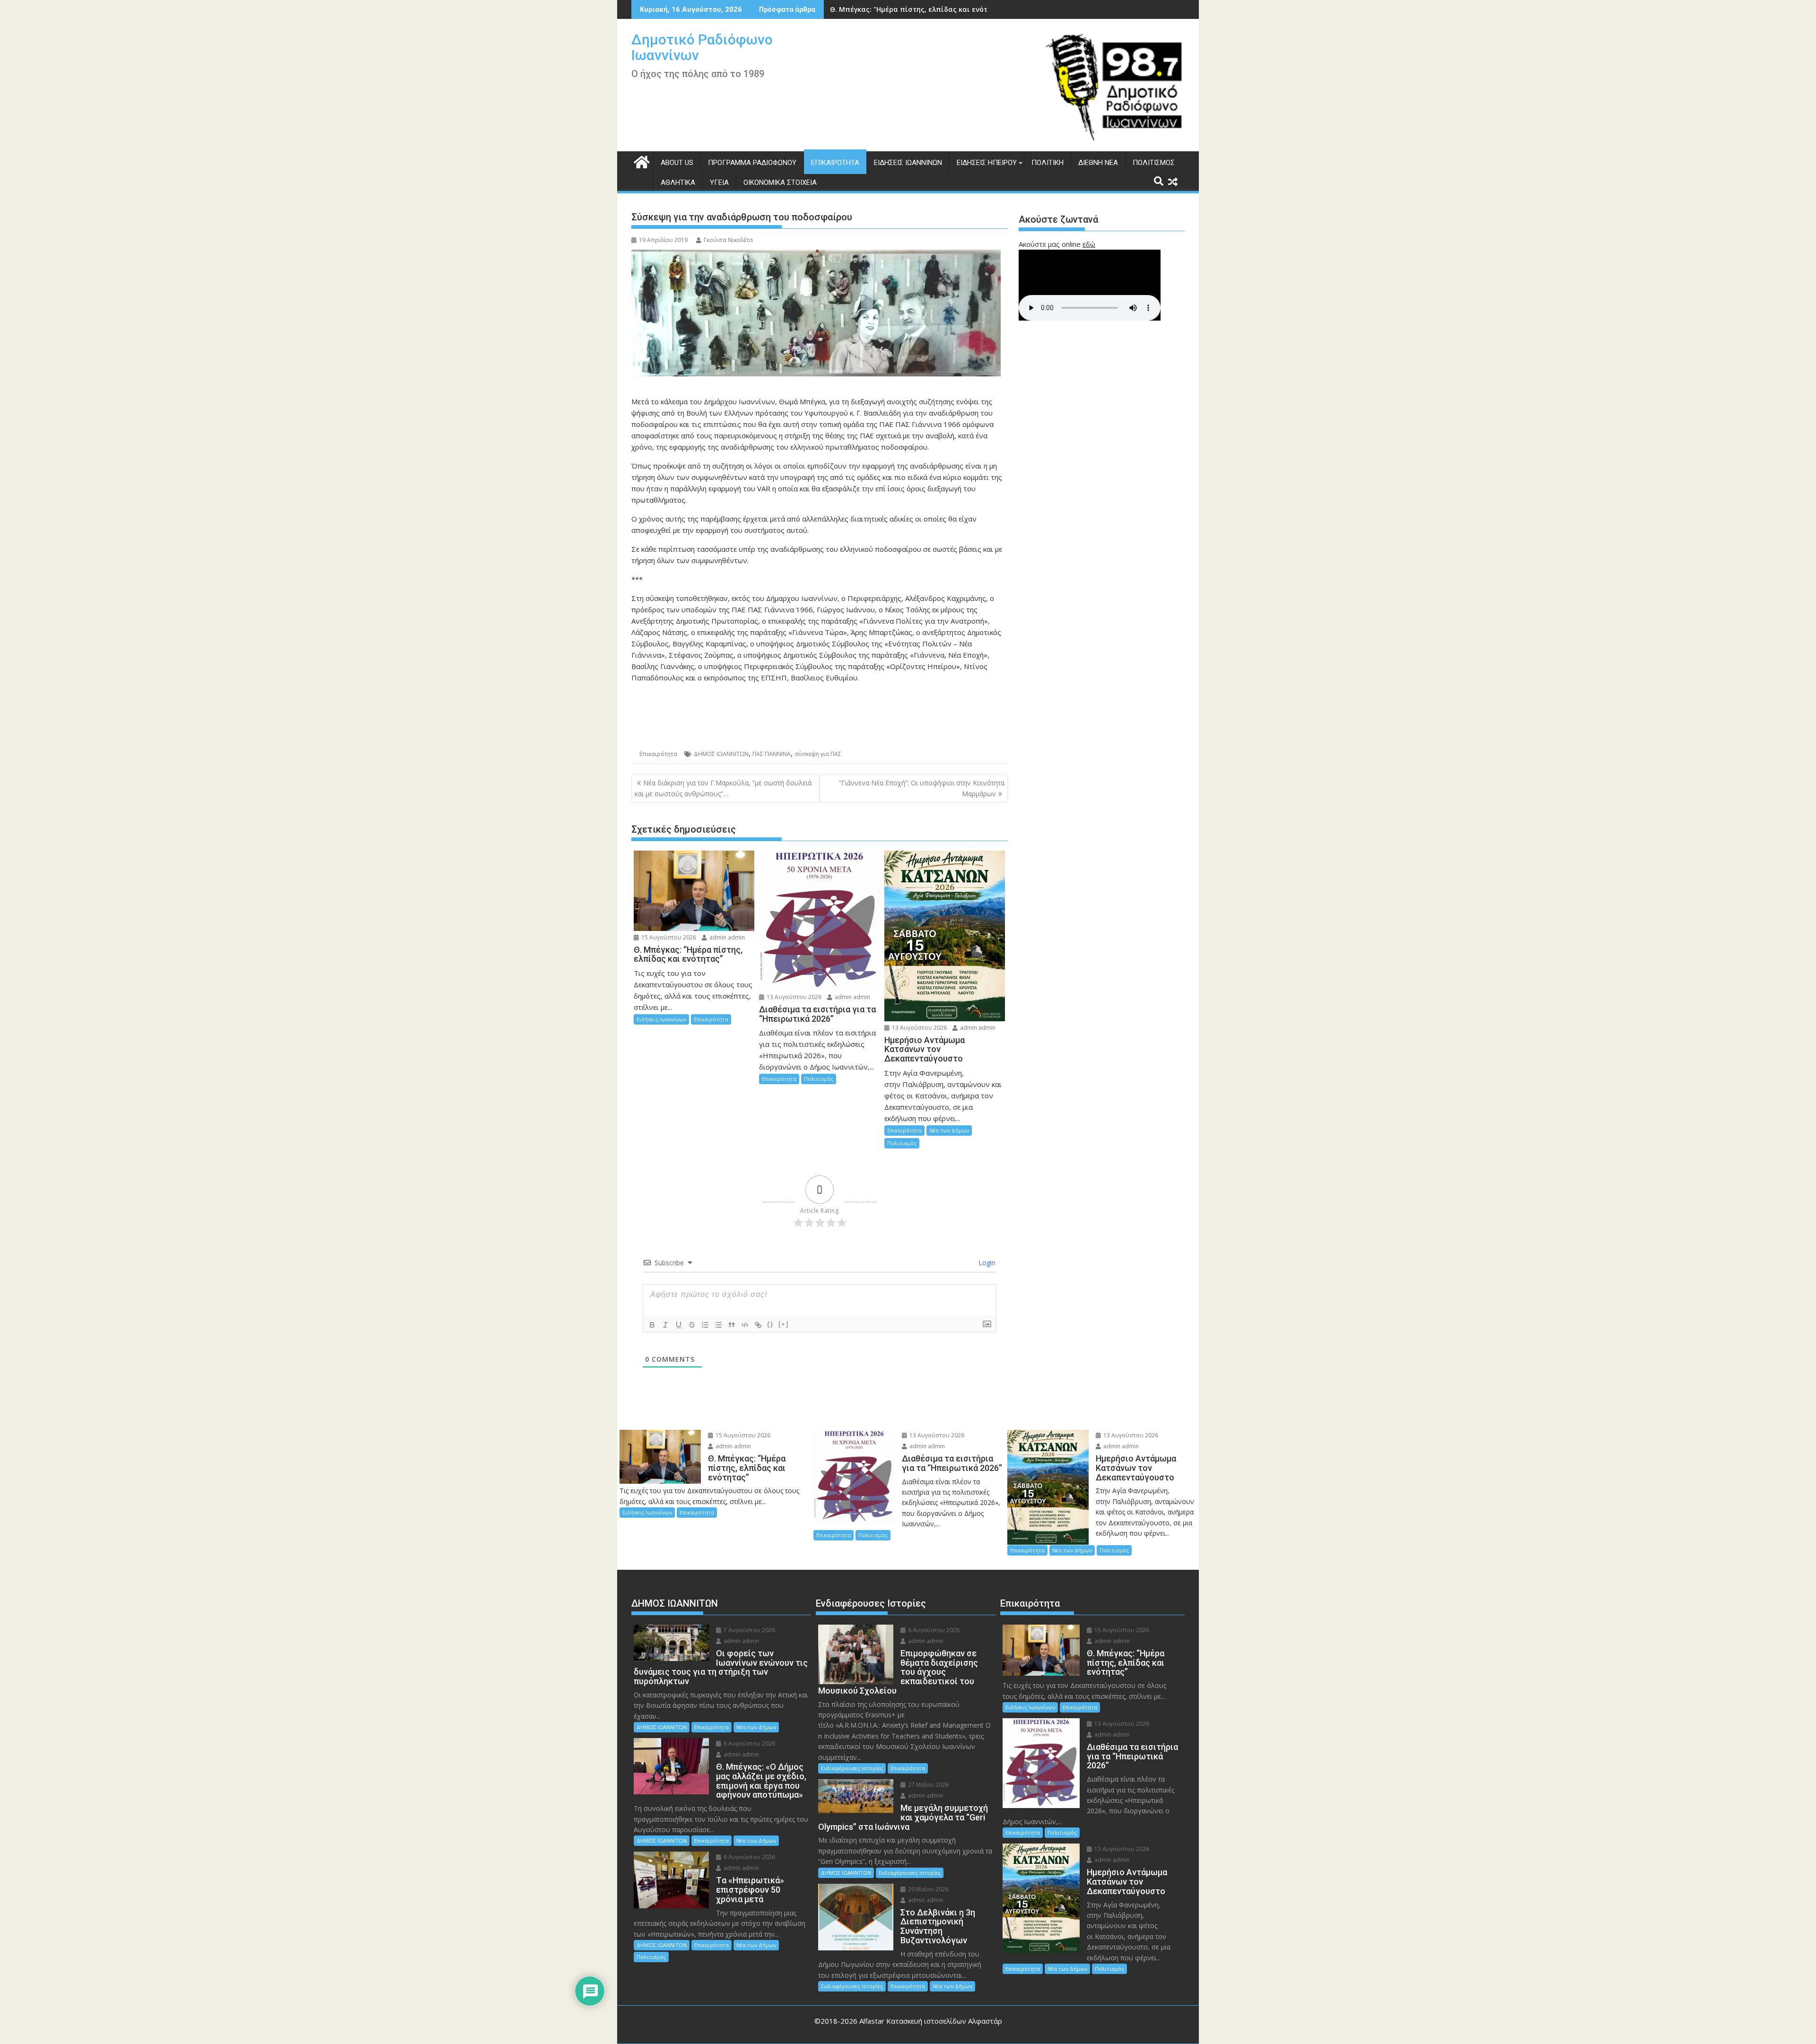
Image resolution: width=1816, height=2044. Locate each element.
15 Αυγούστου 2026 (668, 937)
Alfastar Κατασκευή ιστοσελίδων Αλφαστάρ (931, 2021)
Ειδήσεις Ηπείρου (987, 163)
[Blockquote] (732, 1325)
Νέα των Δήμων (949, 1130)
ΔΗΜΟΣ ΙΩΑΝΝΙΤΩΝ (721, 754)
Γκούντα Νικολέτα (728, 240)
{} (770, 1324)
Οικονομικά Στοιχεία (780, 183)
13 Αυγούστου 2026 (793, 997)
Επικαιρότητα (835, 163)
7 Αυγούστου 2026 (749, 1630)
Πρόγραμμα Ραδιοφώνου (752, 163)
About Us (677, 163)
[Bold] (652, 1325)
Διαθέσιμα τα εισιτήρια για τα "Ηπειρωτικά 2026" (916, 9)
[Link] (758, 1325)
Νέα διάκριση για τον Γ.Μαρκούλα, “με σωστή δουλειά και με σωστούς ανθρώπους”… (723, 788)
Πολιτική (1048, 163)
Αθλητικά (678, 183)
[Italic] (665, 1325)
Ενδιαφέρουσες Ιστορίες (852, 1768)
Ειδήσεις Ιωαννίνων (908, 163)
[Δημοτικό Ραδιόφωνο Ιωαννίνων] (641, 161)
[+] (784, 1324)
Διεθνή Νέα (1098, 163)
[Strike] (692, 1325)
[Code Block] (745, 1325)
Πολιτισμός (1154, 163)
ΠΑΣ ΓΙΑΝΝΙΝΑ (772, 754)
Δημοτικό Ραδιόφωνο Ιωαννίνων (702, 47)
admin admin (726, 937)
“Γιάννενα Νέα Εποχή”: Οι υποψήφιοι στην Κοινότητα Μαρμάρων (922, 788)
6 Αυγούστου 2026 (749, 1744)
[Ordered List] (705, 1325)
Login (986, 1263)
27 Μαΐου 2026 (928, 1785)
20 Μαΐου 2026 (928, 1889)
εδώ (1089, 244)
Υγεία (719, 183)
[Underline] (679, 1325)
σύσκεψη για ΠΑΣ (818, 754)
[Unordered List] (718, 1325)
